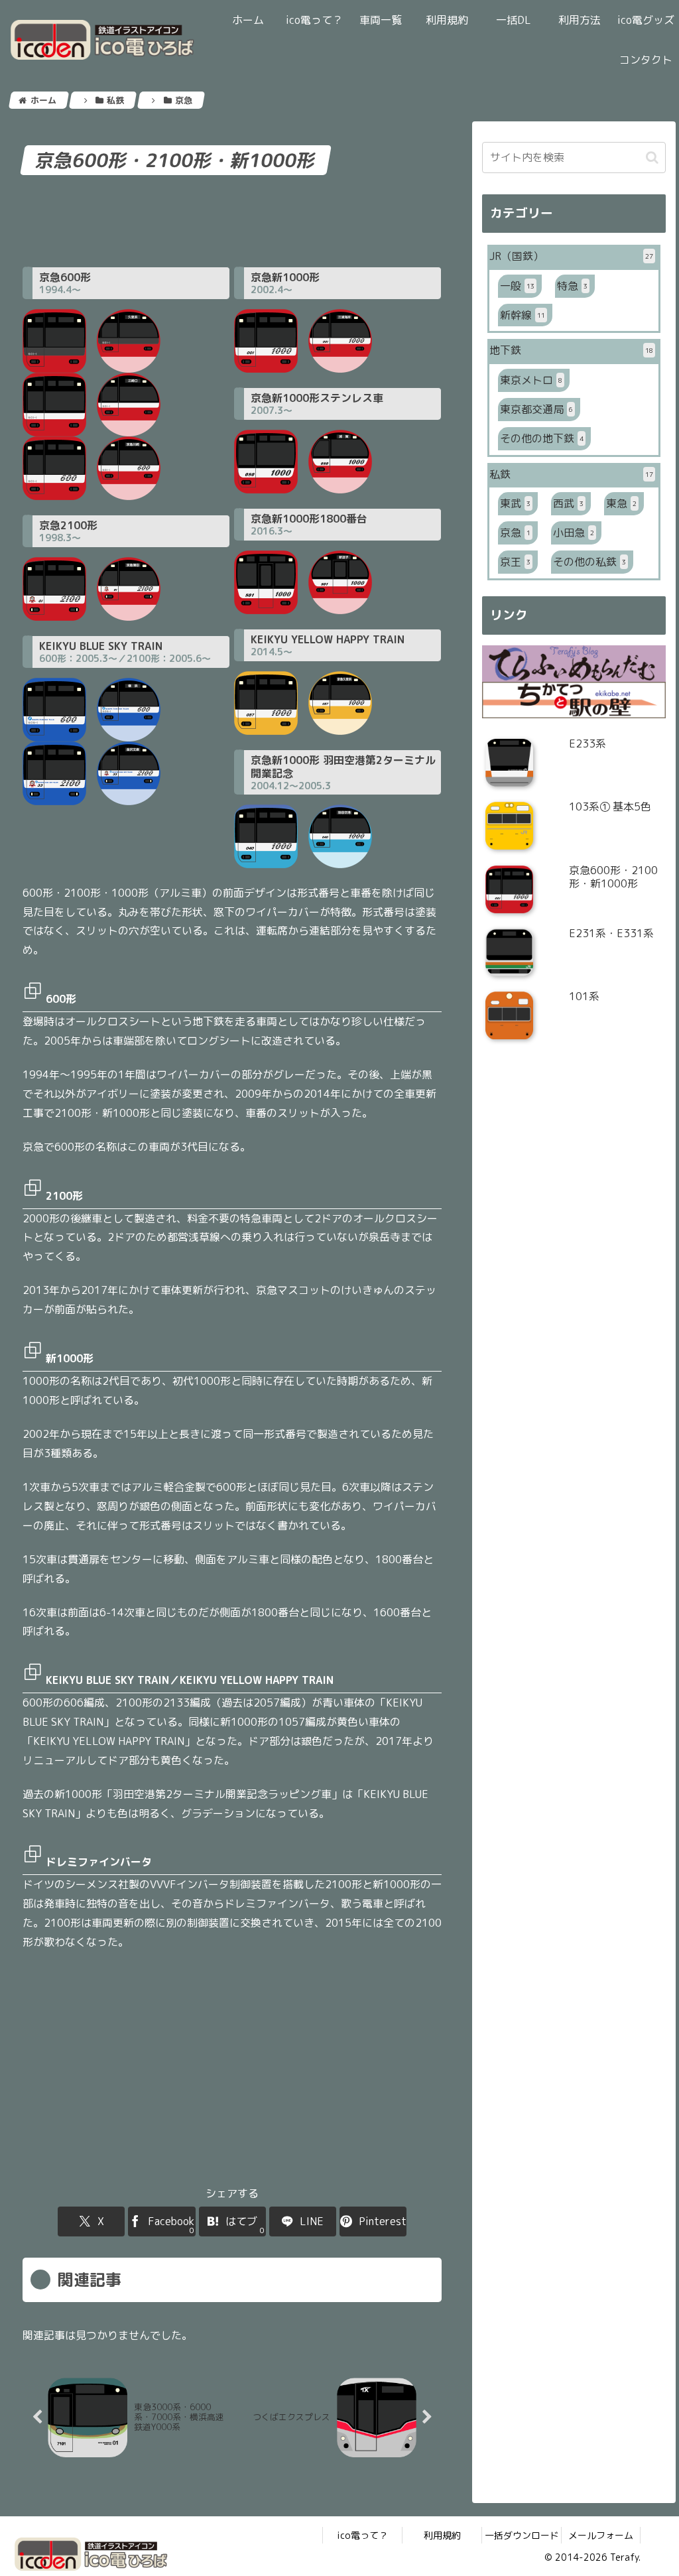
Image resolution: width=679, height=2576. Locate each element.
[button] (652, 158)
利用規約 (442, 2535)
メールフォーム (601, 2535)
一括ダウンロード (522, 2535)
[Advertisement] (232, 219)
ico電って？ (362, 2535)
